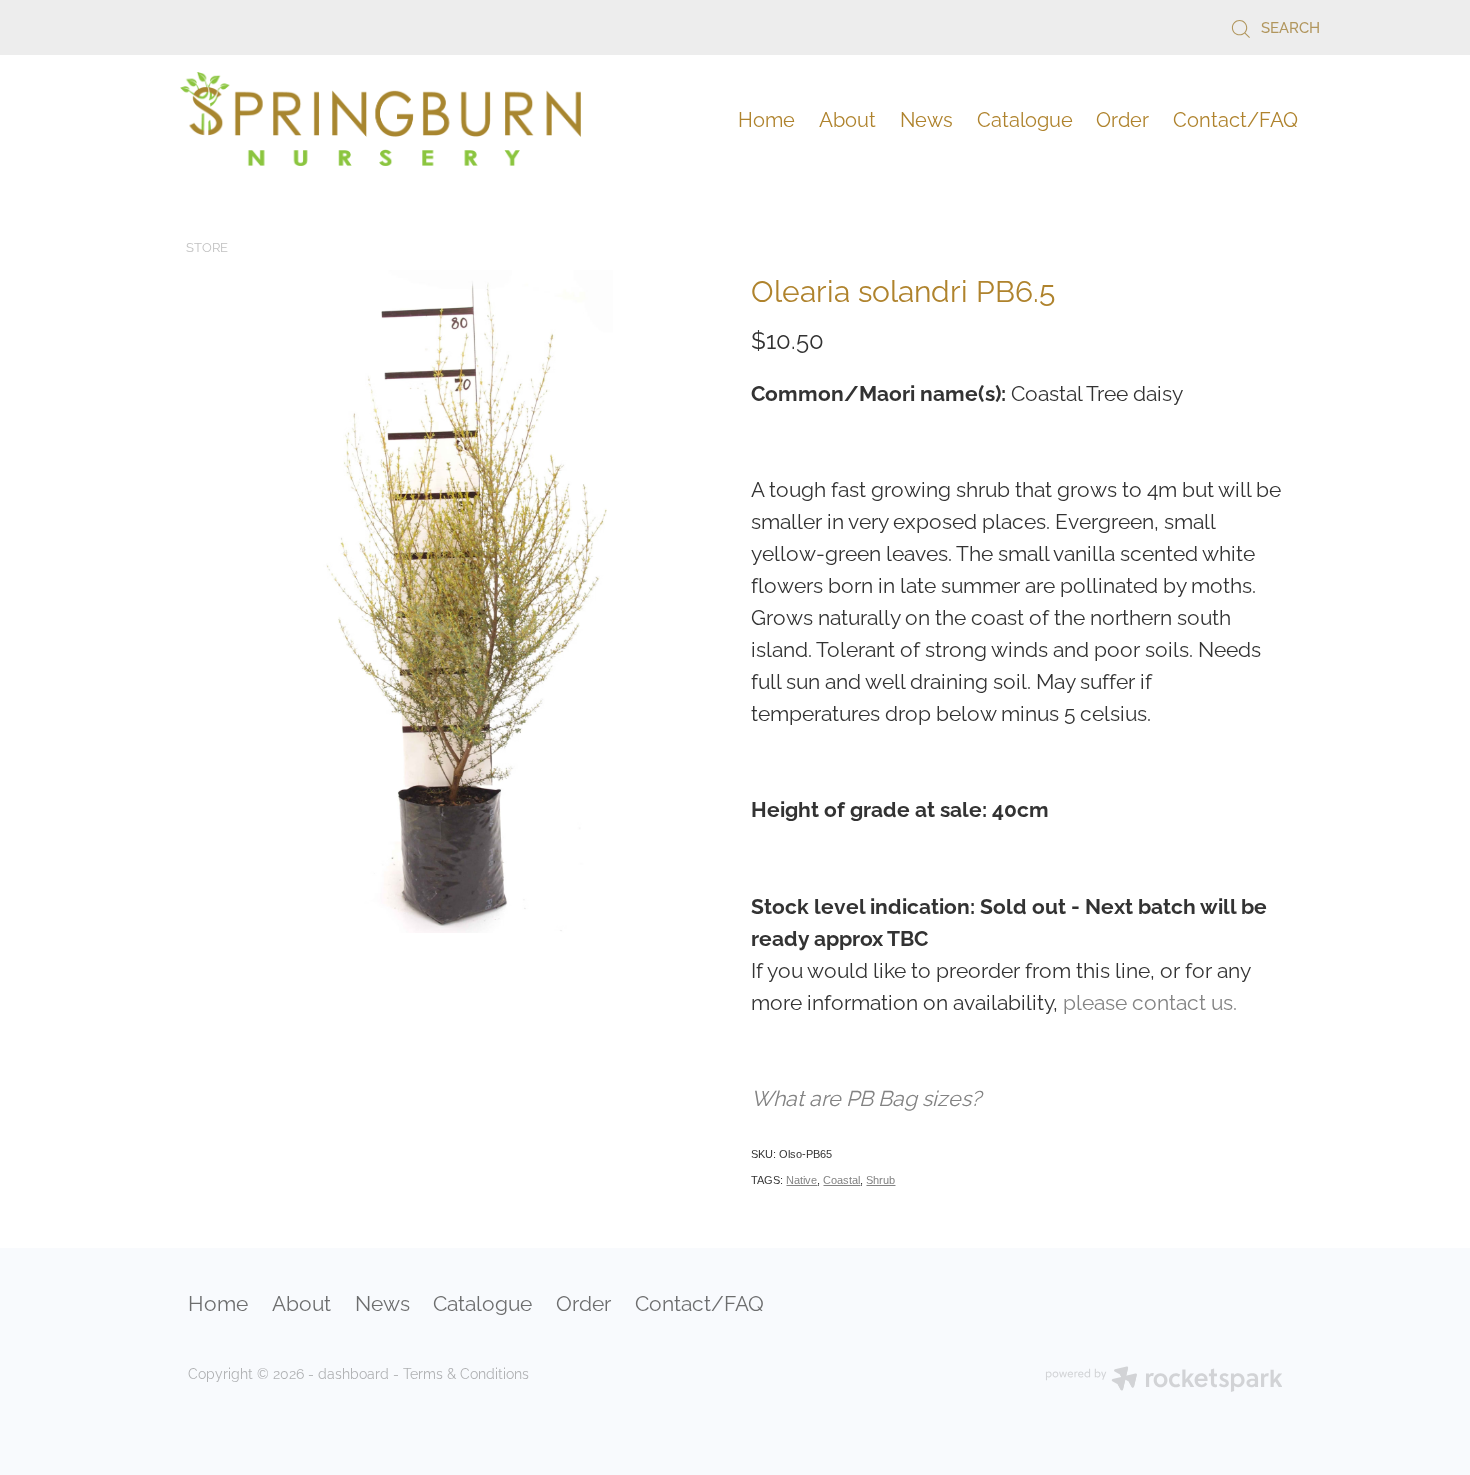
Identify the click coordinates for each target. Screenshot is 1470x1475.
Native (801, 1180)
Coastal (841, 1180)
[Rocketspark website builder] (1164, 1380)
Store (207, 246)
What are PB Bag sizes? (866, 1096)
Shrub (880, 1180)
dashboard (353, 1372)
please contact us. (1150, 1000)
